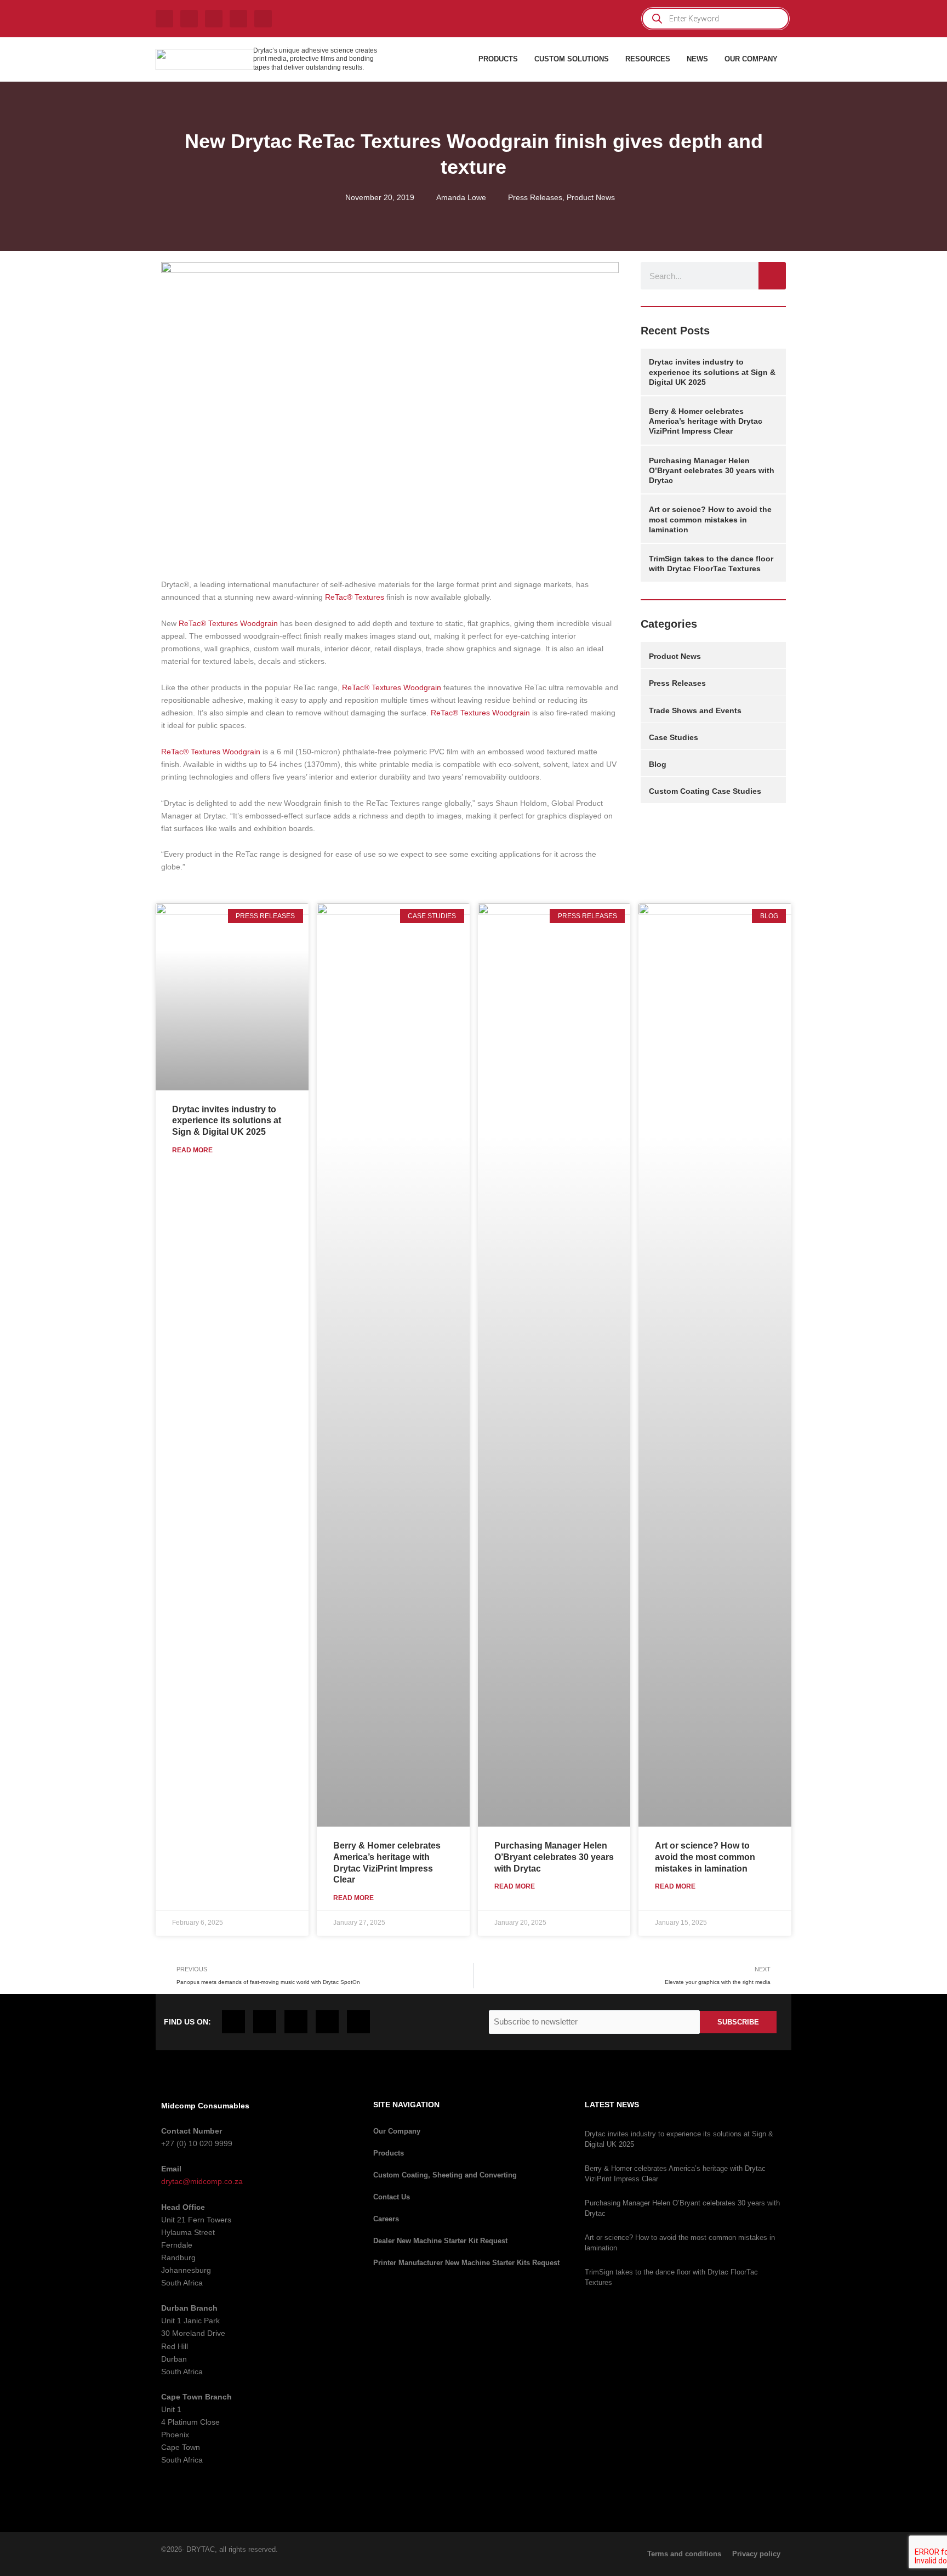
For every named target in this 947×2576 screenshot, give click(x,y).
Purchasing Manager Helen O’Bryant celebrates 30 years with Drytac (712, 470)
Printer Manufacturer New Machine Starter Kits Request (466, 2263)
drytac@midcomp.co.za (202, 2181)
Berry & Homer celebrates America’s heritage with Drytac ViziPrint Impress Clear (706, 421)
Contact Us (392, 2197)
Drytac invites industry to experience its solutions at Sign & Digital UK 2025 (712, 372)
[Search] (772, 276)
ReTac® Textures (355, 597)
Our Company (397, 2131)
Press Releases (535, 197)
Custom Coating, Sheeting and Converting (445, 2175)
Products (389, 2153)
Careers (386, 2219)
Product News (591, 197)
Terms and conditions (684, 2554)
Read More (192, 1150)
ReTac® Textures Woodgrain (228, 623)
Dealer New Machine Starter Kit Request (440, 2241)
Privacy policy (756, 2554)
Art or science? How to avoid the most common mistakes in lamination (710, 519)
